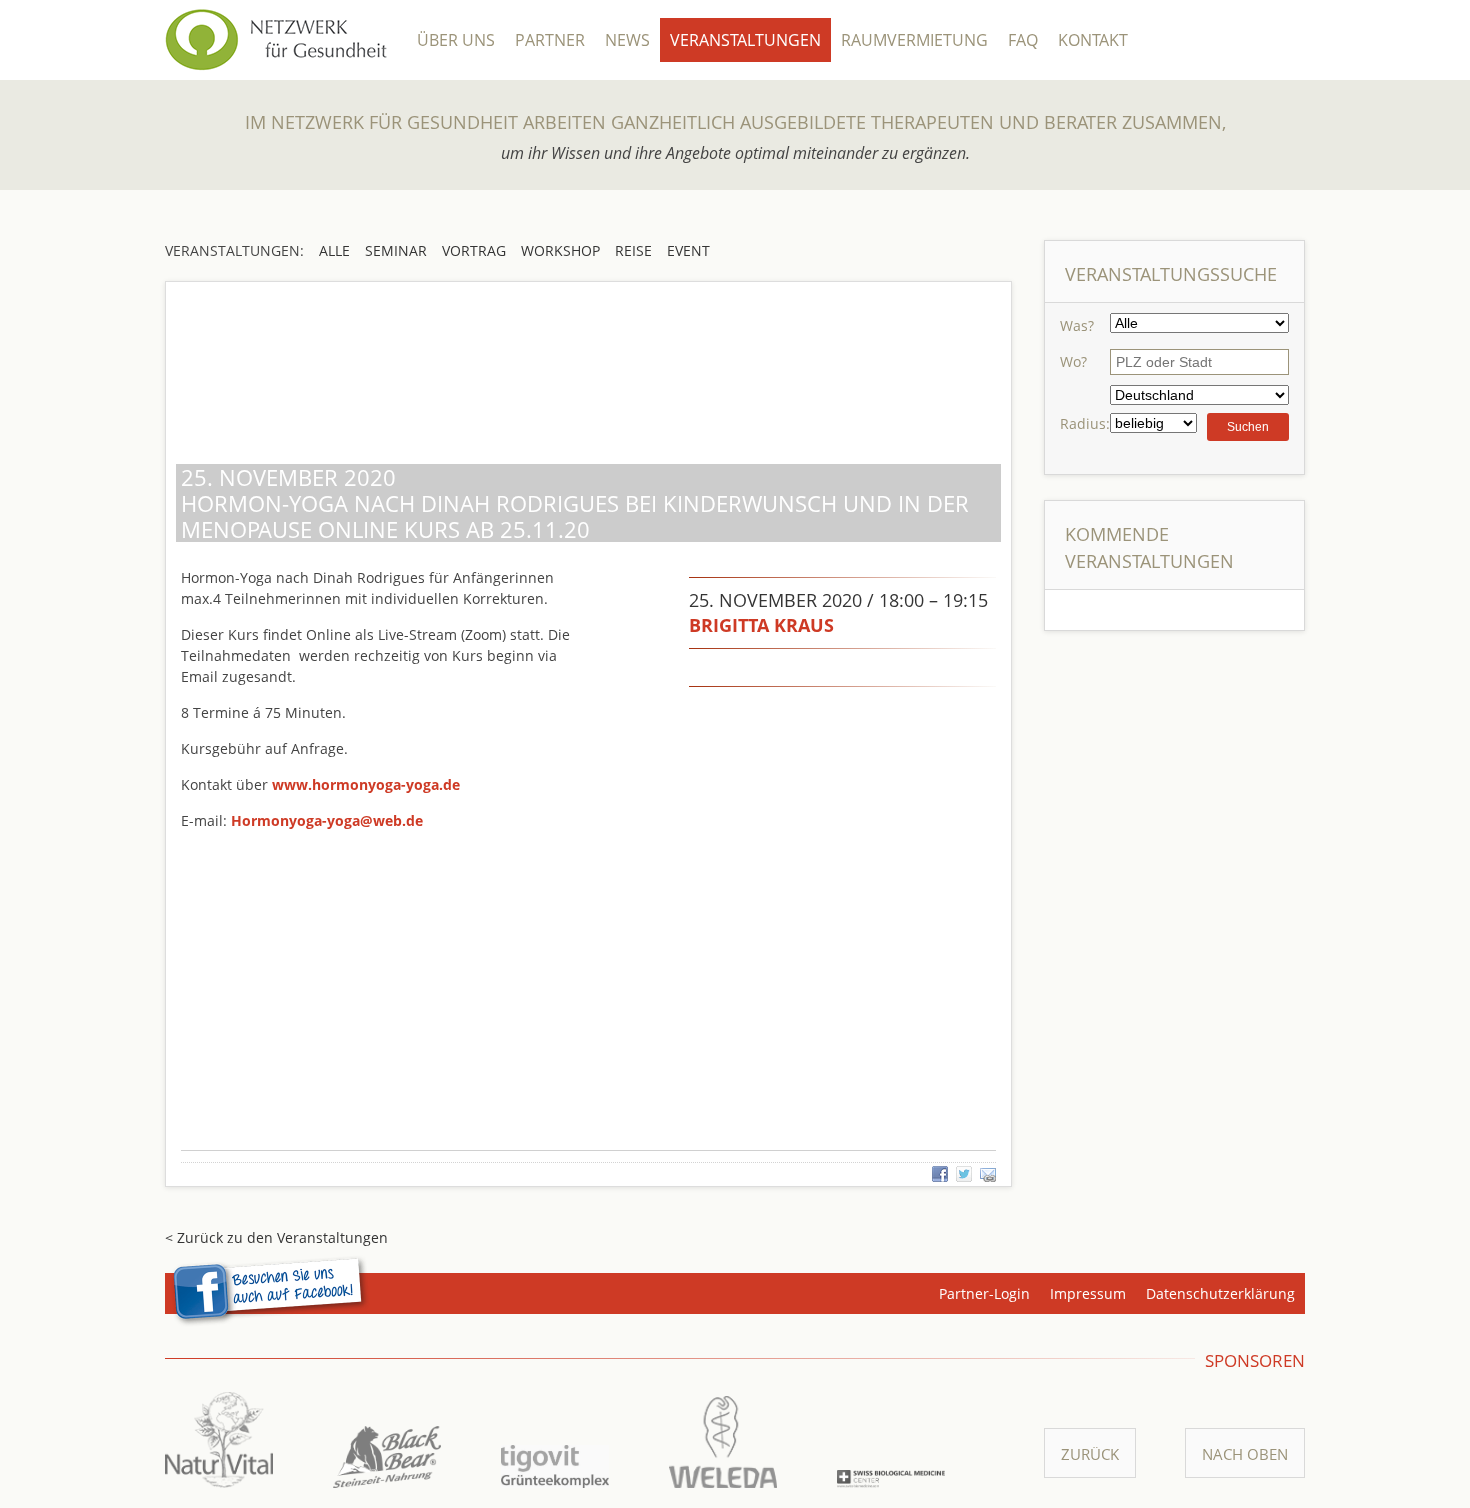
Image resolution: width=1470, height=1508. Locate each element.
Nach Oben (1245, 1454)
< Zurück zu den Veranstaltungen (276, 1237)
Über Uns (456, 40)
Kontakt (1093, 40)
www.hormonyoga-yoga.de (366, 784)
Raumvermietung (914, 40)
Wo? (1073, 361)
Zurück (1090, 1454)
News (627, 40)
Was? (1077, 325)
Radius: (1085, 423)
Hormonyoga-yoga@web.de (327, 820)
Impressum (1088, 1293)
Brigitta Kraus (761, 625)
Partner (550, 40)
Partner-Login (984, 1293)
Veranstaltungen (745, 40)
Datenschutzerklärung (1220, 1293)
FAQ (1023, 40)
